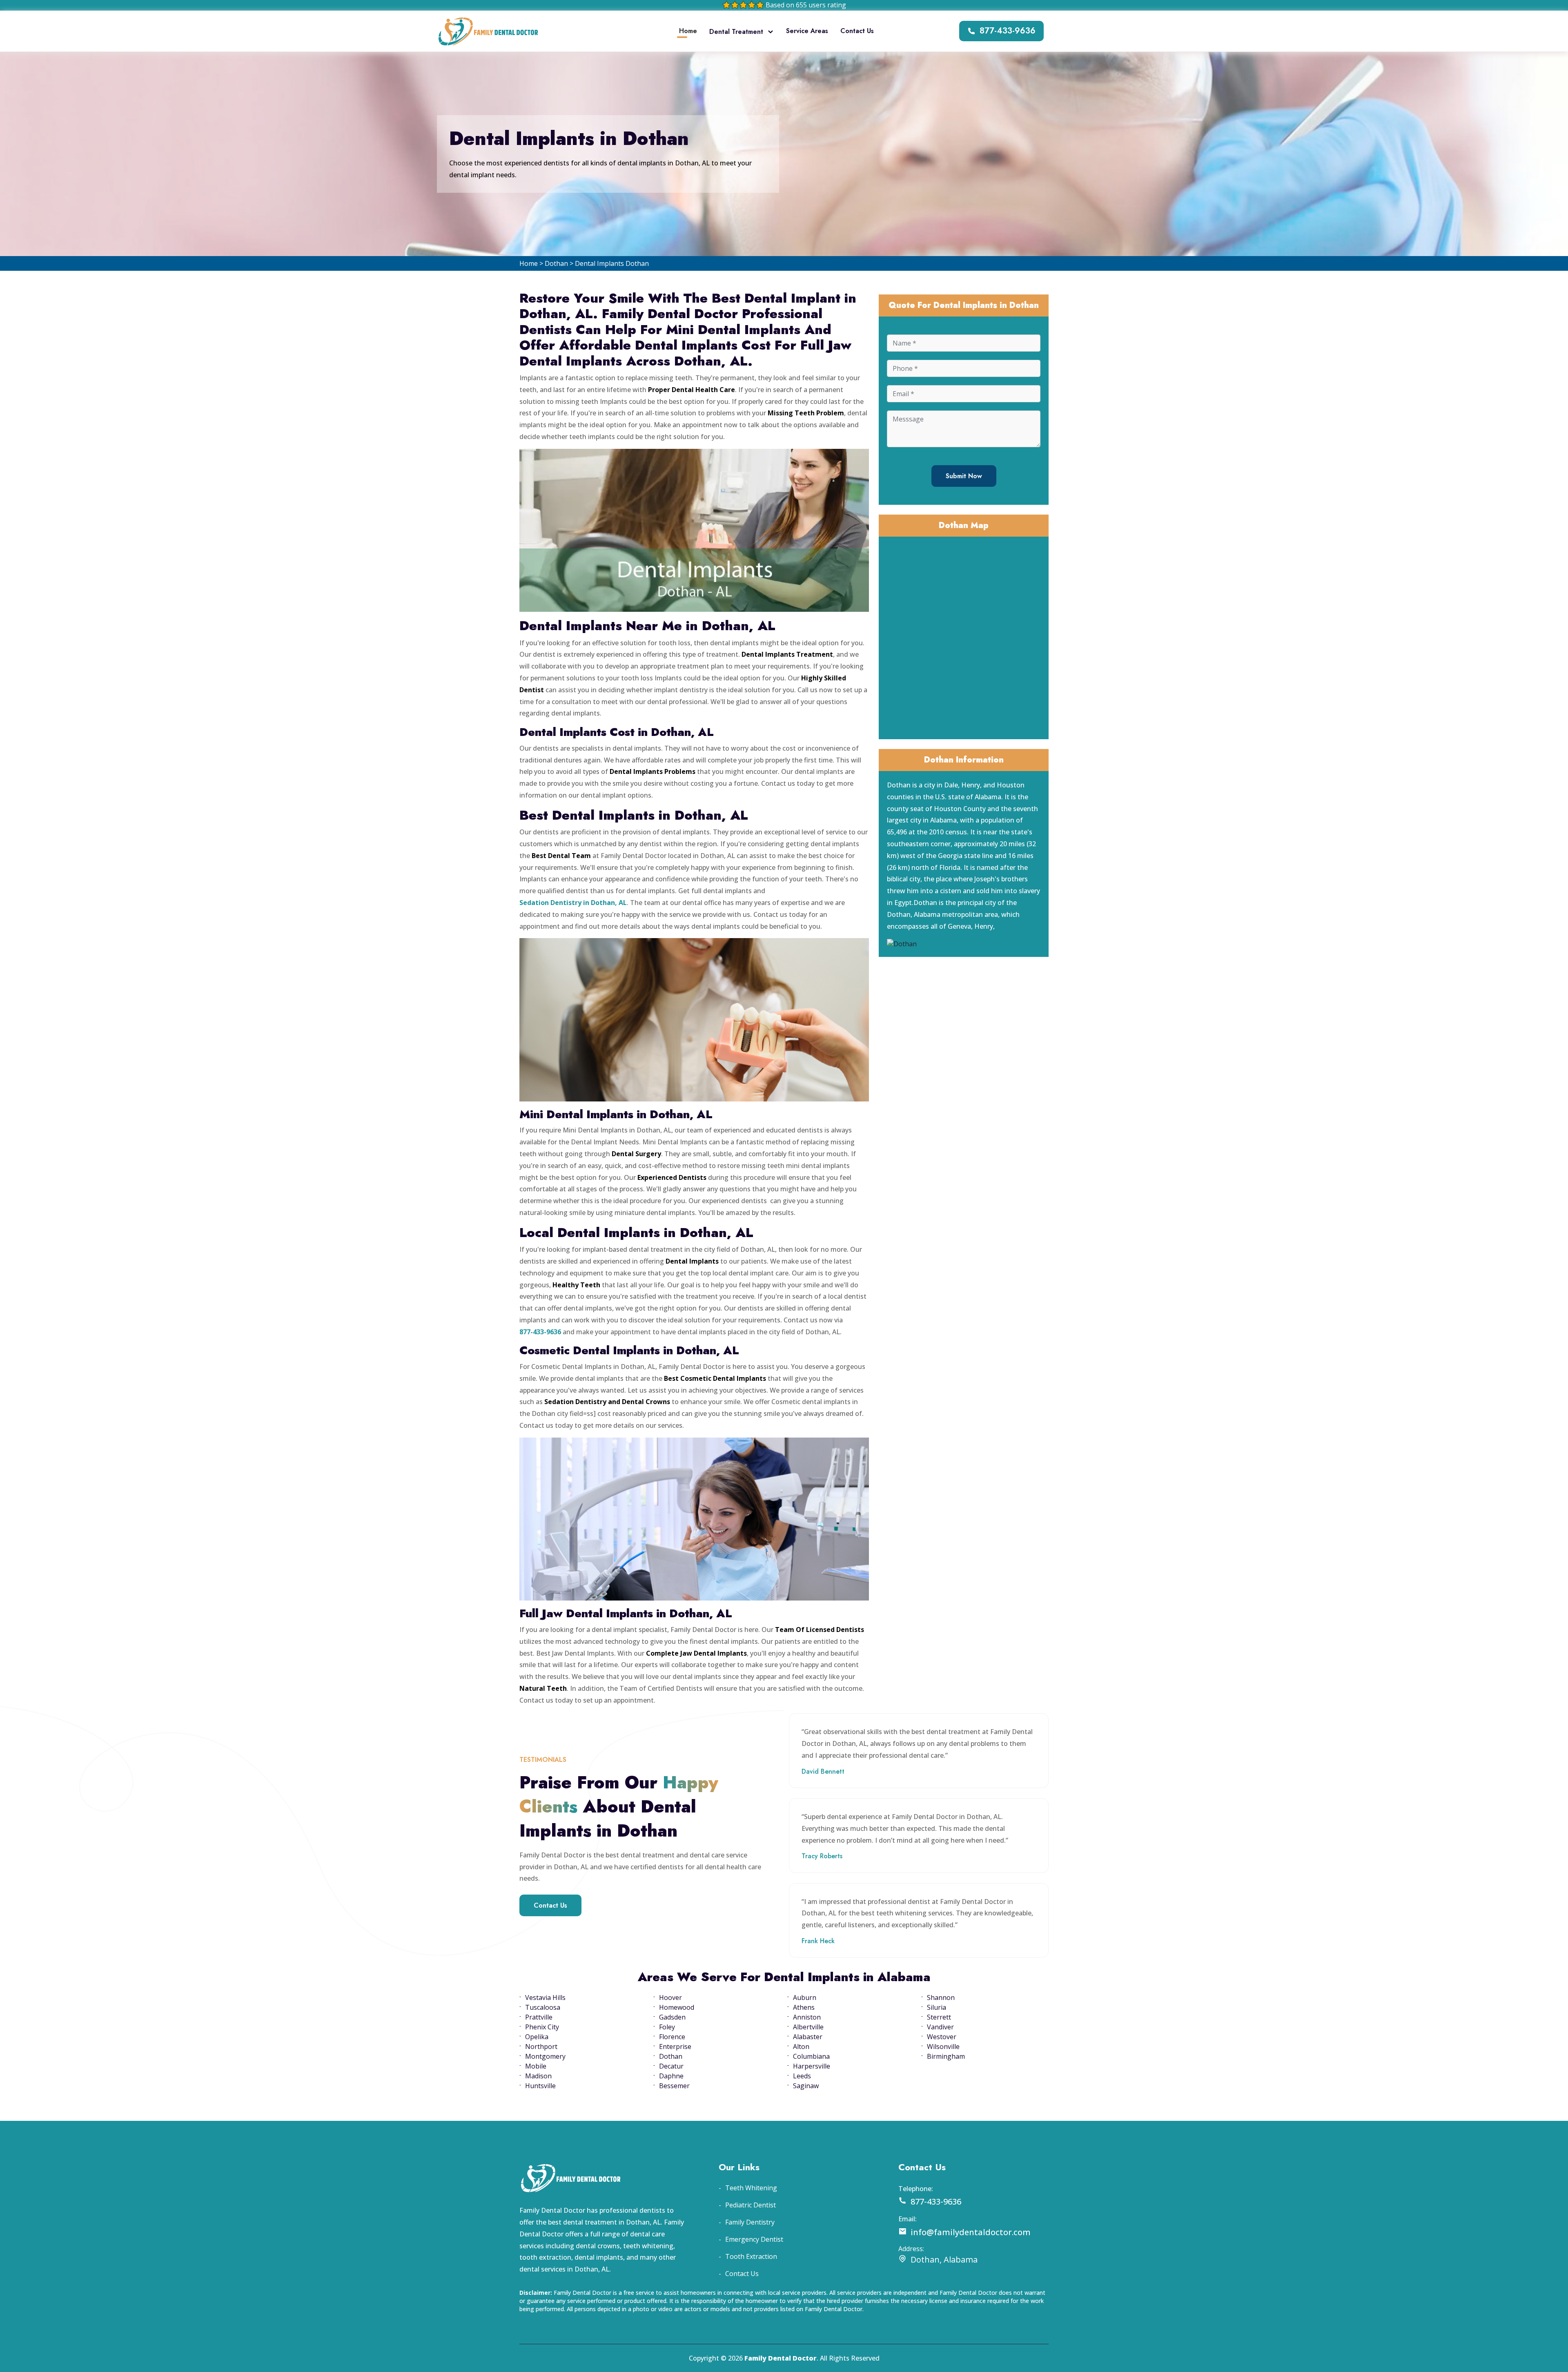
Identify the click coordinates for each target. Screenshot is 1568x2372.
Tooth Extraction (751, 2256)
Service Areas (807, 31)
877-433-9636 (1008, 31)
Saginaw (806, 2086)
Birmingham (946, 2056)
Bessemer (674, 2086)
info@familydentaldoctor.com (971, 2232)
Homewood (677, 2007)
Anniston (807, 2017)
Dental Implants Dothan (612, 263)
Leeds (802, 2076)
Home (688, 31)
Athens (804, 2007)
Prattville (539, 2017)
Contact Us (857, 31)
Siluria (937, 2007)
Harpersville (812, 2066)
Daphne (671, 2076)
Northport (541, 2047)
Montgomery (545, 2056)
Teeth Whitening (751, 2188)
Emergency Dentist (754, 2239)
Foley (667, 2027)
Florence (672, 2037)
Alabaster (808, 2037)
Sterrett (939, 2017)
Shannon (941, 1997)
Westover (942, 2037)
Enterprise (675, 2047)
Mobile (536, 2066)
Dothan (556, 263)
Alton (801, 2047)
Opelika (537, 2037)
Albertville (808, 2027)
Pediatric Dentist (751, 2205)
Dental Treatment (736, 32)
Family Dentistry (750, 2222)
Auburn (805, 1997)
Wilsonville (943, 2047)
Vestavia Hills (545, 1997)
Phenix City (542, 2027)
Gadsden (672, 2017)
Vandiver (940, 2027)
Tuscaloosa (543, 2007)
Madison (538, 2076)
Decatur (671, 2066)
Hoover (670, 1997)
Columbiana (811, 2056)
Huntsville (540, 2086)
